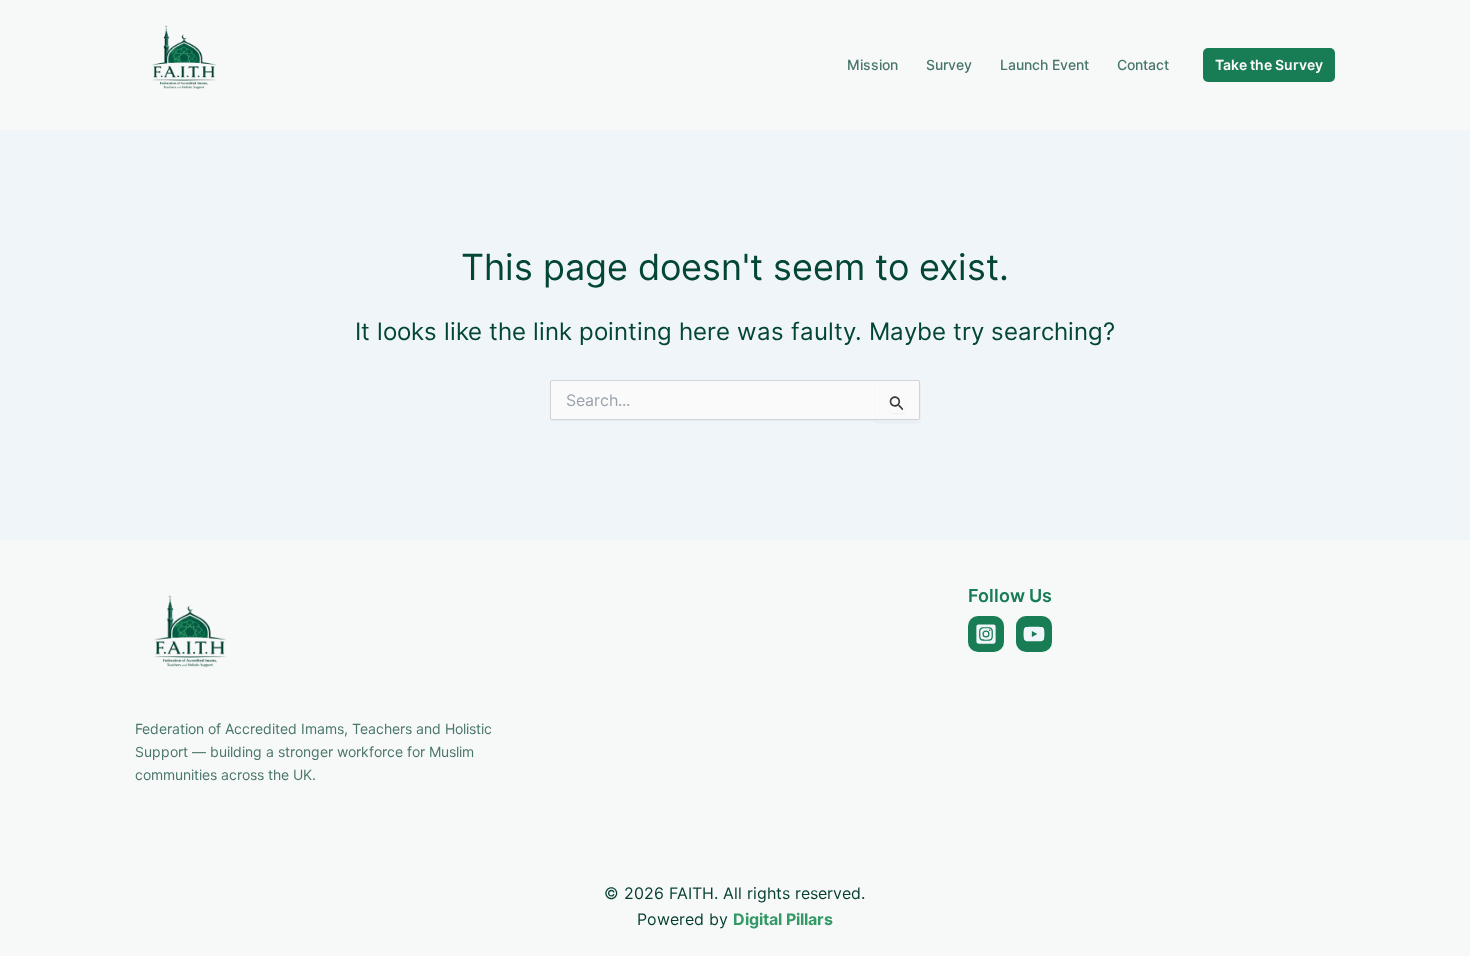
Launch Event (1044, 64)
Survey (949, 64)
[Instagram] (986, 634)
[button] (1269, 65)
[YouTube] (1034, 634)
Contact (1143, 64)
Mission (872, 64)
